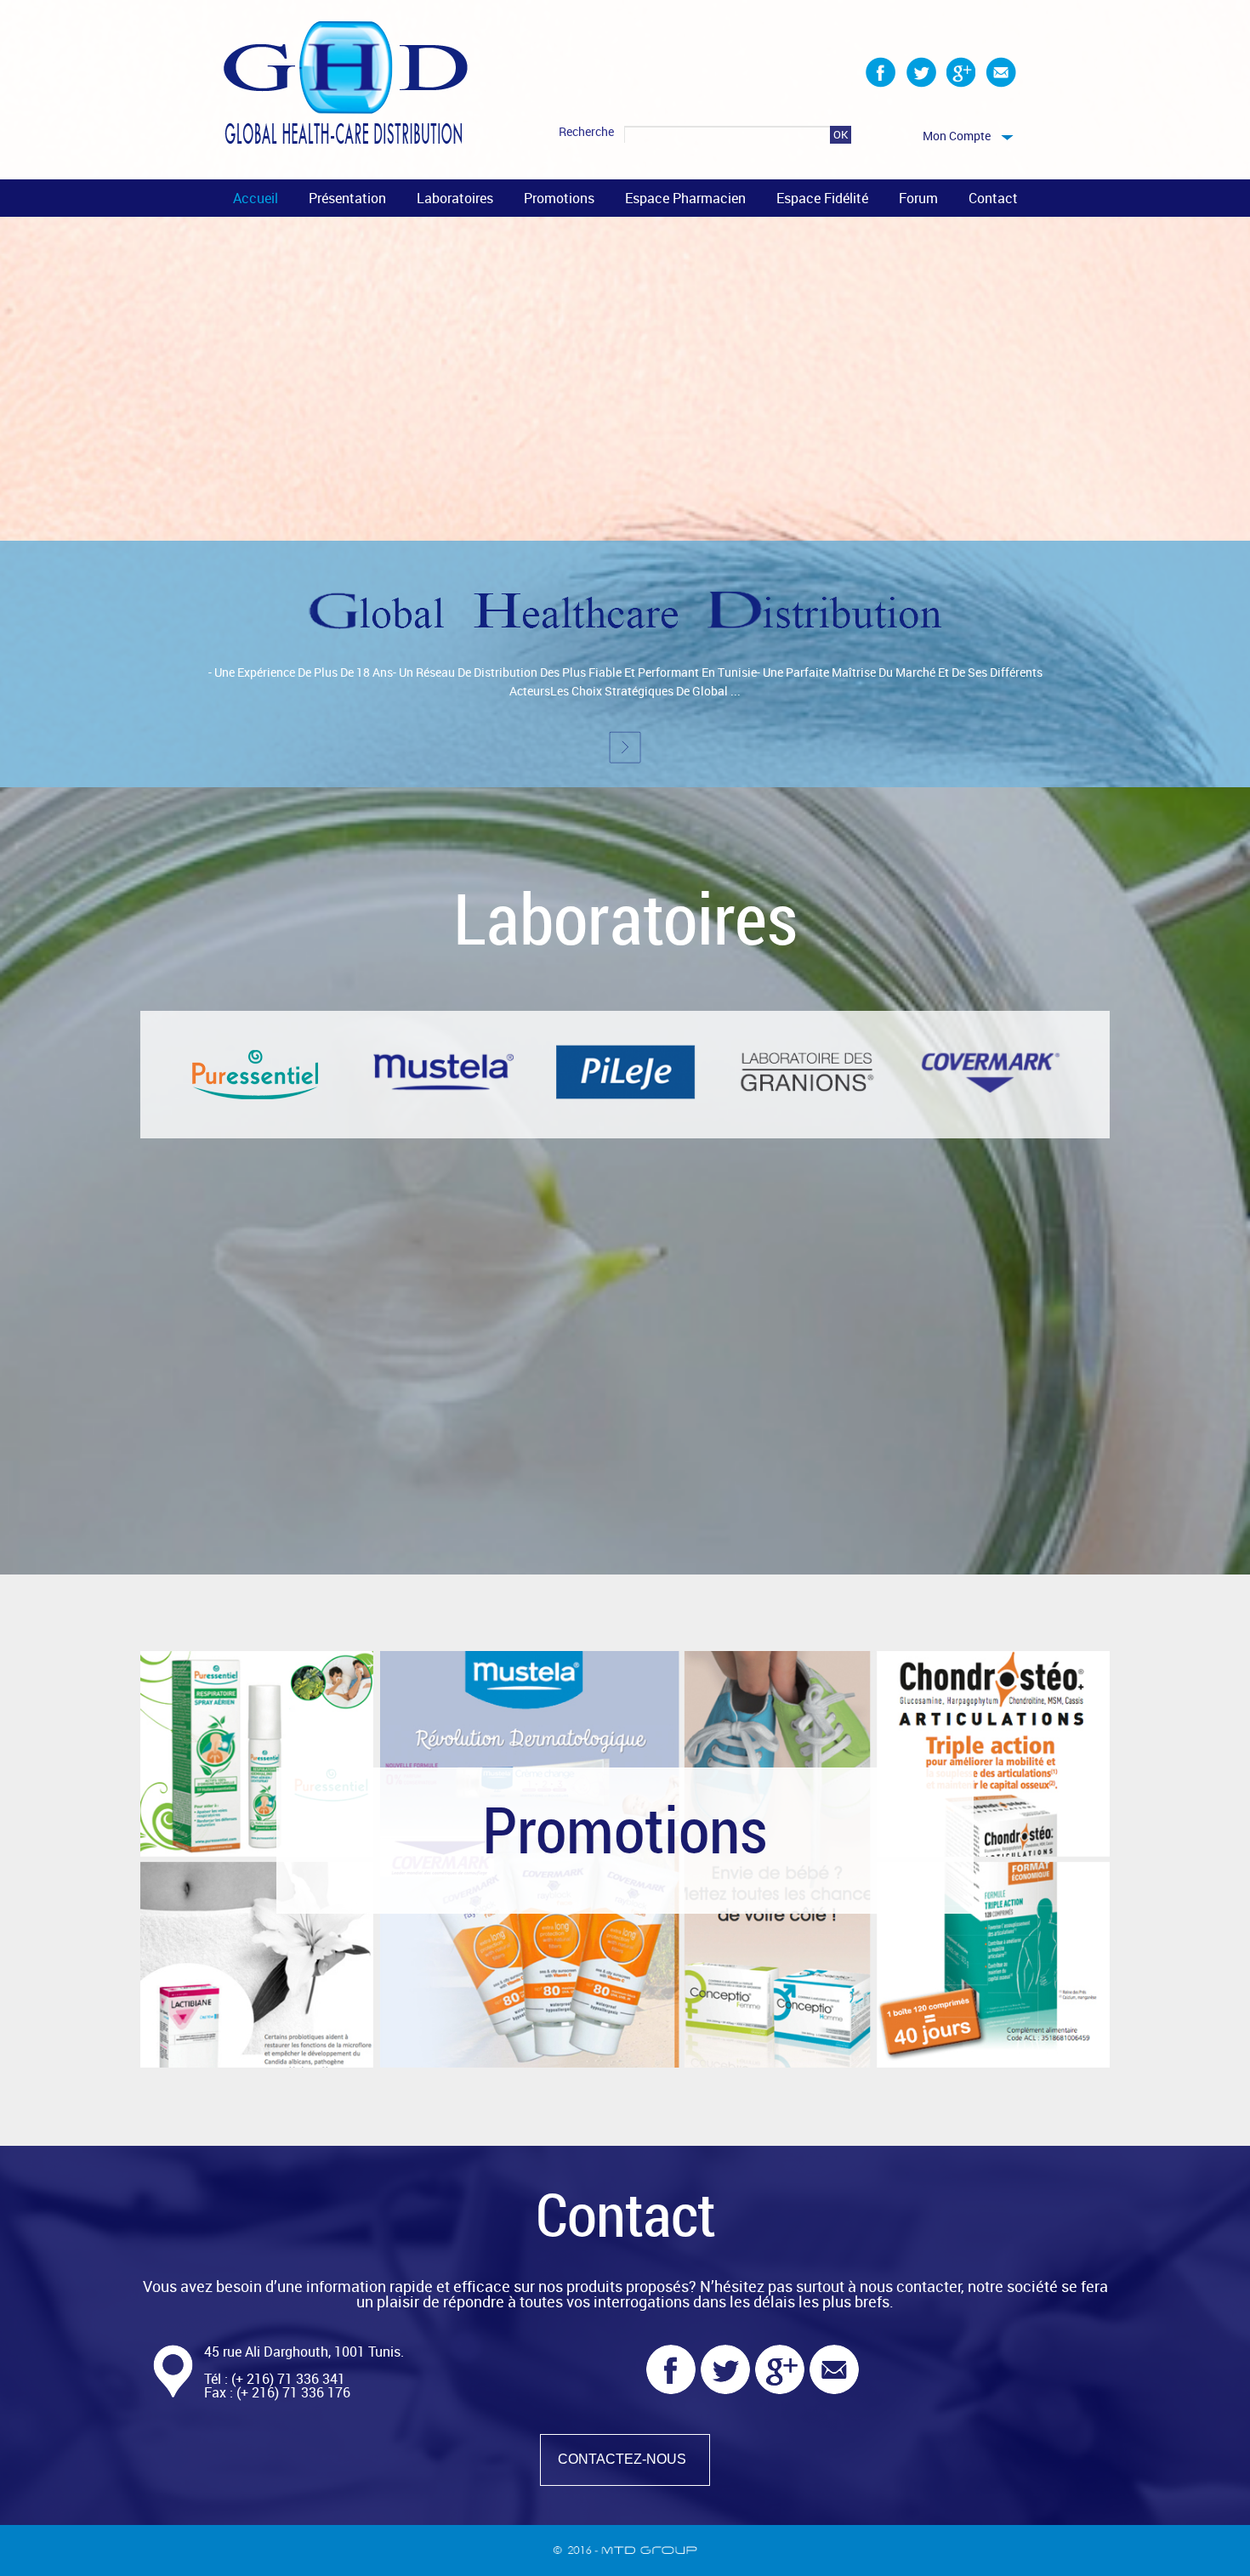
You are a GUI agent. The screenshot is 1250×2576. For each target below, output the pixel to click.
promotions (559, 198)
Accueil (256, 198)
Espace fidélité (822, 198)
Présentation (347, 198)
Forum (918, 198)
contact (993, 198)
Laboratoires (455, 198)
